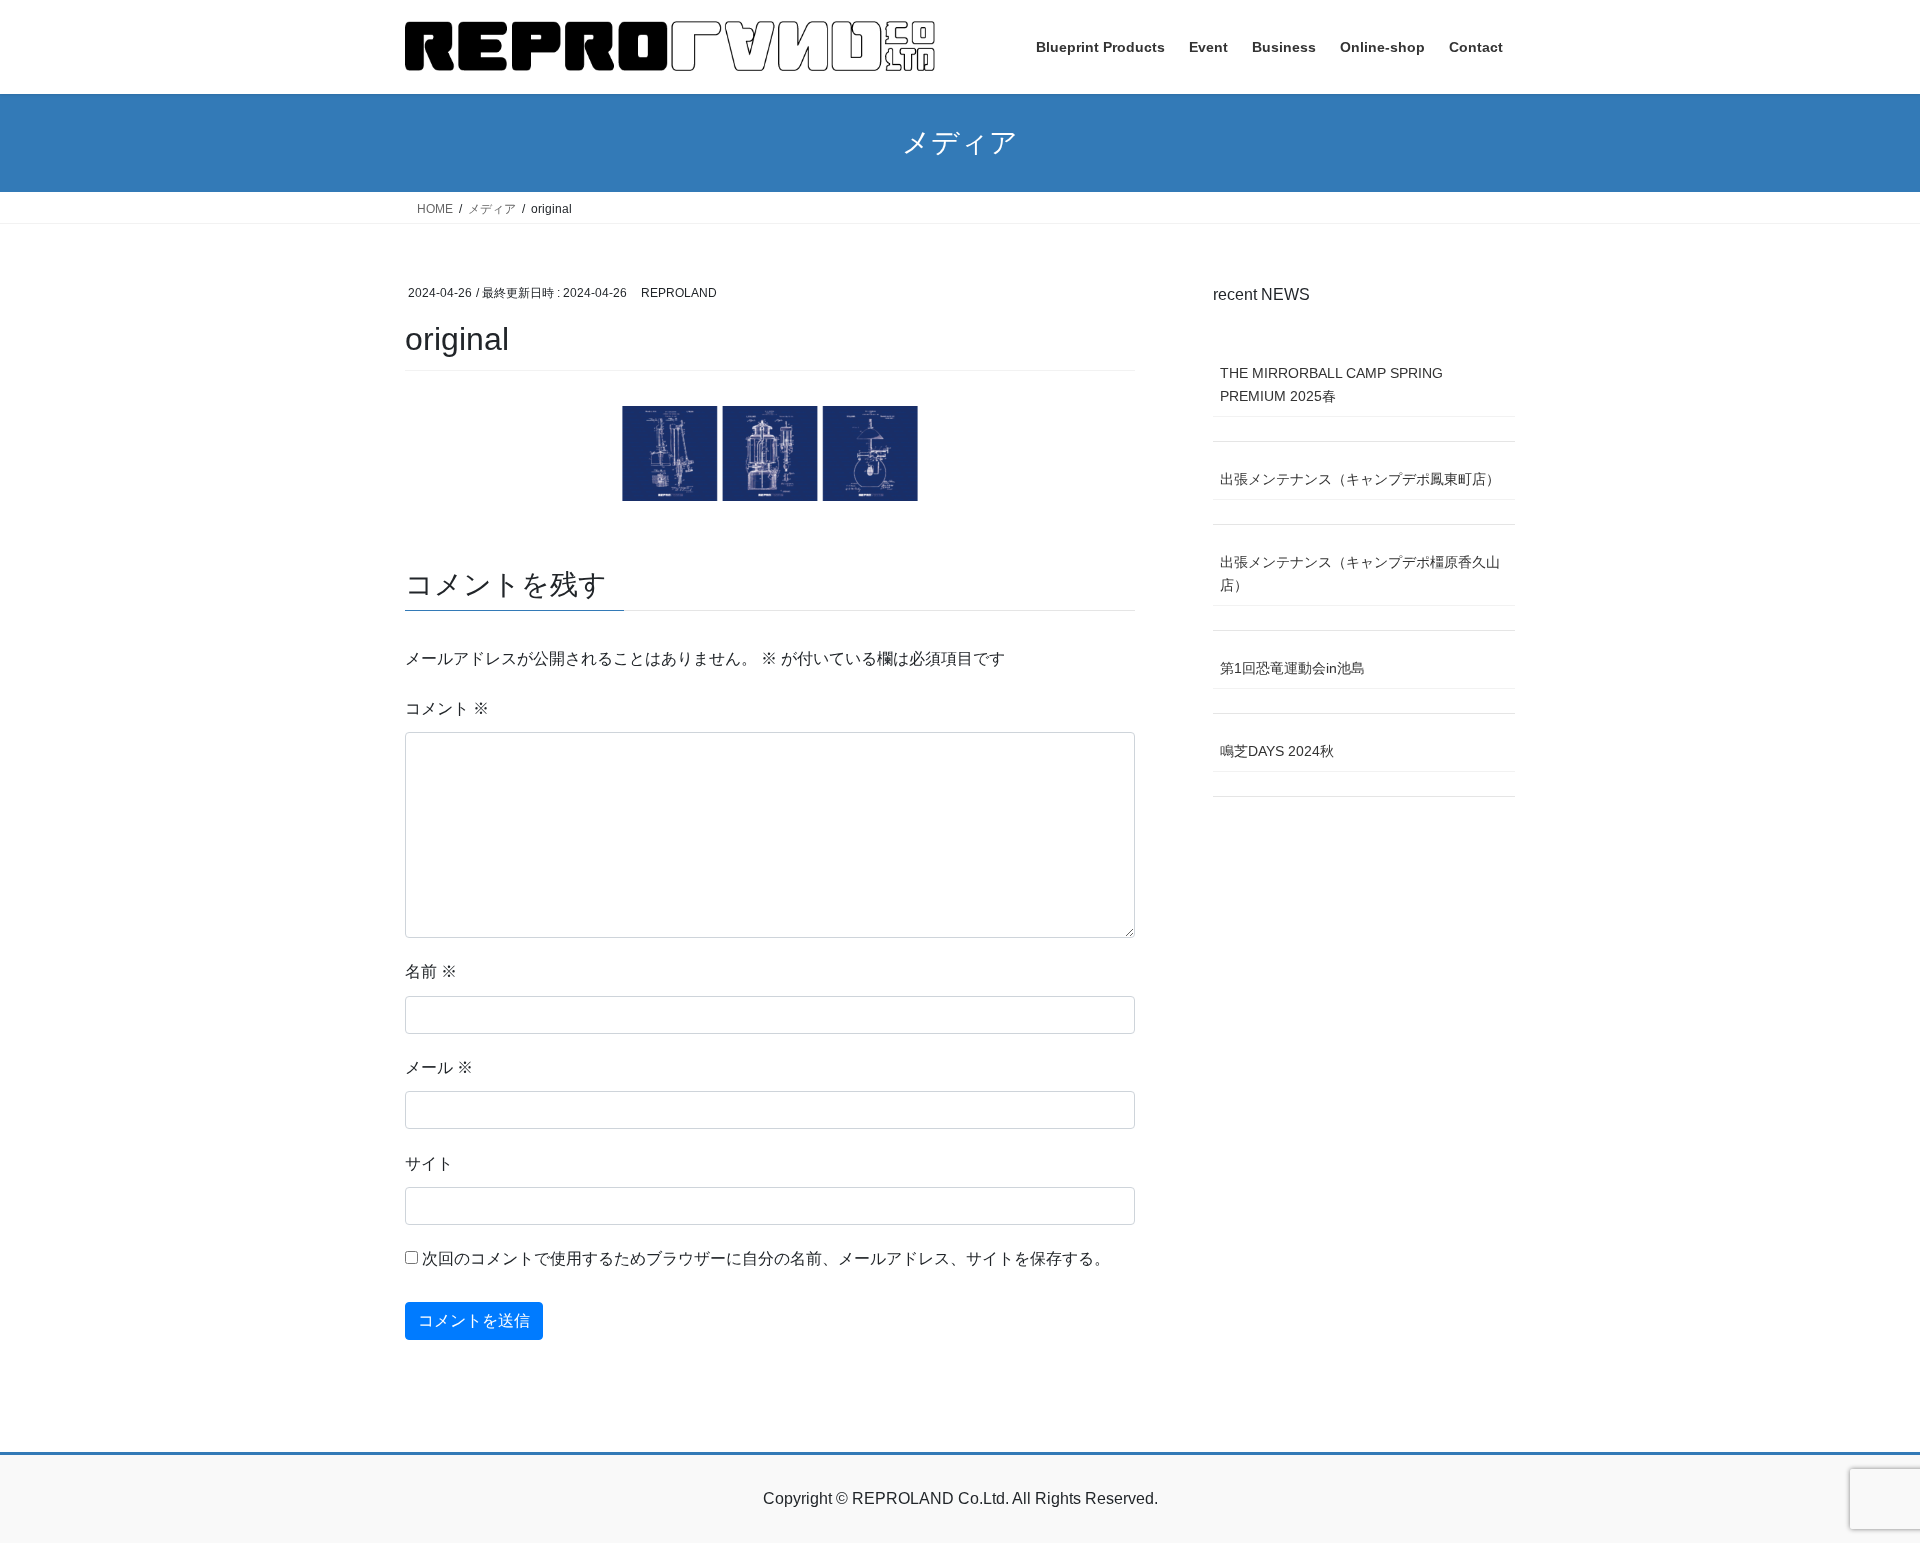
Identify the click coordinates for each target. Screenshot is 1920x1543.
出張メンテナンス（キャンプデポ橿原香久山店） (1360, 573)
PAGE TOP (1858, 1479)
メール (439, 1067)
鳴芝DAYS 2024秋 (1277, 751)
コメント (447, 708)
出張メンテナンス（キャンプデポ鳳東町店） (1360, 479)
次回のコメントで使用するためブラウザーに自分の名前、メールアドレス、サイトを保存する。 (766, 1258)
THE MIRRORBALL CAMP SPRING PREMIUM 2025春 (1331, 384)
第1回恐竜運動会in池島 (1292, 668)
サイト (429, 1163)
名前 (431, 971)
